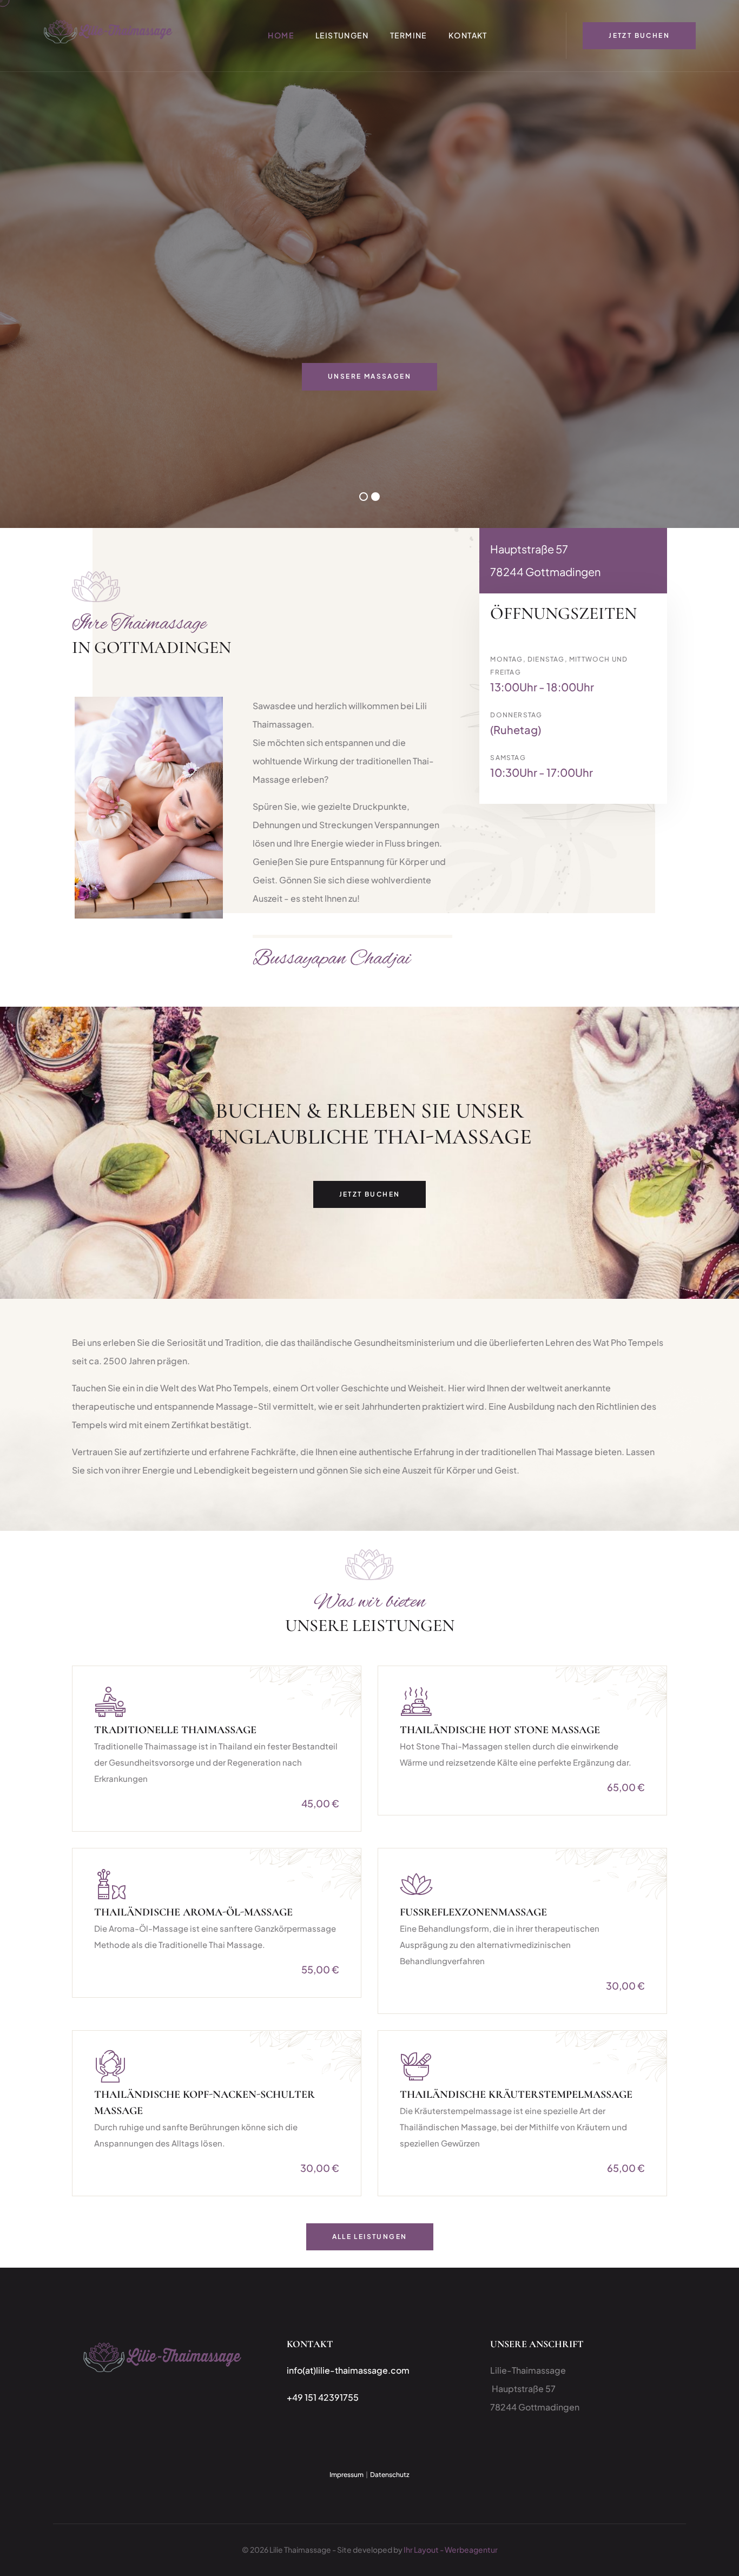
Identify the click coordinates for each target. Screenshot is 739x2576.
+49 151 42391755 (323, 2397)
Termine (408, 35)
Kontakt (468, 35)
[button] (364, 497)
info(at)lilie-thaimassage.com (348, 2370)
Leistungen (342, 35)
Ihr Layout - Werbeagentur (451, 2549)
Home (281, 35)
